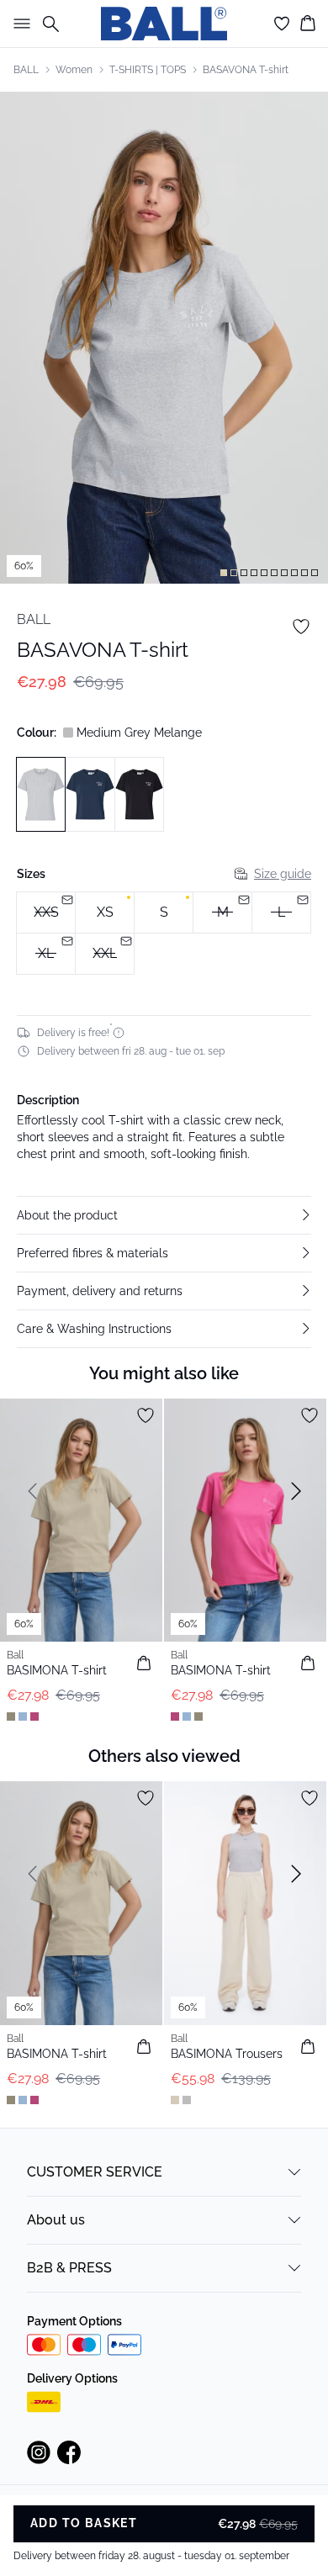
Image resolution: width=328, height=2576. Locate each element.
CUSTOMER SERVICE (95, 2172)
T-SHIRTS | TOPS (148, 70)
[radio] (105, 912)
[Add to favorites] (301, 627)
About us (56, 2220)
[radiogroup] (164, 934)
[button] (164, 1215)
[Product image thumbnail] (224, 573)
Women (74, 70)
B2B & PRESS (69, 2268)
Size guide (283, 874)
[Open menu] (19, 24)
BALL (26, 70)
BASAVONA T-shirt (246, 70)
